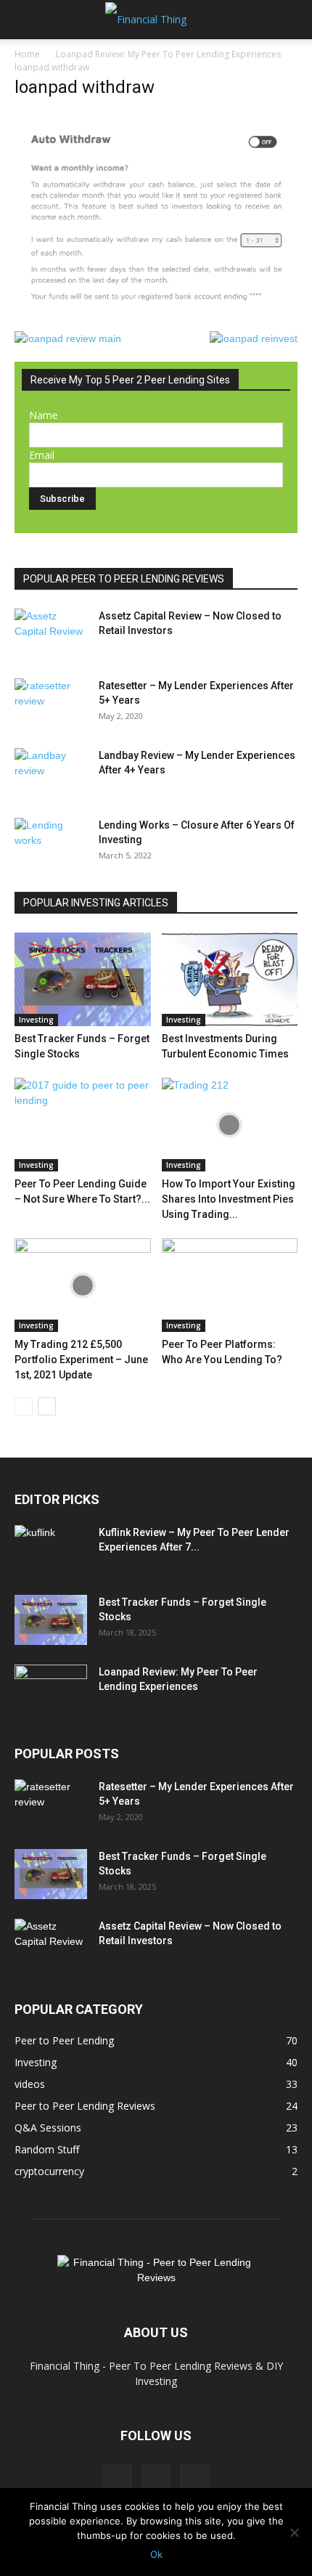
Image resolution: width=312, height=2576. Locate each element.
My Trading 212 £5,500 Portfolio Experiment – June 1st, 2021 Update (81, 1360)
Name (44, 415)
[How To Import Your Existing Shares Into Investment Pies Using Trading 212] (230, 1125)
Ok (156, 2554)
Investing (36, 1020)
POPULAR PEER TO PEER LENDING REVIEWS (124, 579)
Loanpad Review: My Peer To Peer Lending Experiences (168, 54)
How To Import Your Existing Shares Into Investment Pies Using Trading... (229, 1199)
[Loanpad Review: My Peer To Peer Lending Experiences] (51, 1690)
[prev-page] (24, 1406)
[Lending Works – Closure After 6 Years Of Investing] (51, 843)
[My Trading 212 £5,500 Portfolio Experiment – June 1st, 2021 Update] (83, 1285)
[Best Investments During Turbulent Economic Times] (230, 979)
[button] (25, 20)
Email (42, 455)
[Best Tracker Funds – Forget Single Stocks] (83, 979)
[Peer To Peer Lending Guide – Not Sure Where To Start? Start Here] (83, 1125)
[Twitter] (156, 2479)
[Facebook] (117, 2479)
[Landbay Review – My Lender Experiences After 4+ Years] (51, 773)
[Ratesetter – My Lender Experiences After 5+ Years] (51, 704)
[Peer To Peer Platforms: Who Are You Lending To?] (230, 1285)
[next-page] (47, 1406)
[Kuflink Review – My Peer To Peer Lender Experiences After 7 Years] (51, 1551)
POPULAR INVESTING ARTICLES (96, 903)
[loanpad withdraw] (156, 316)
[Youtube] (195, 2479)
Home (27, 54)
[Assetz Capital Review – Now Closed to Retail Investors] (51, 634)
